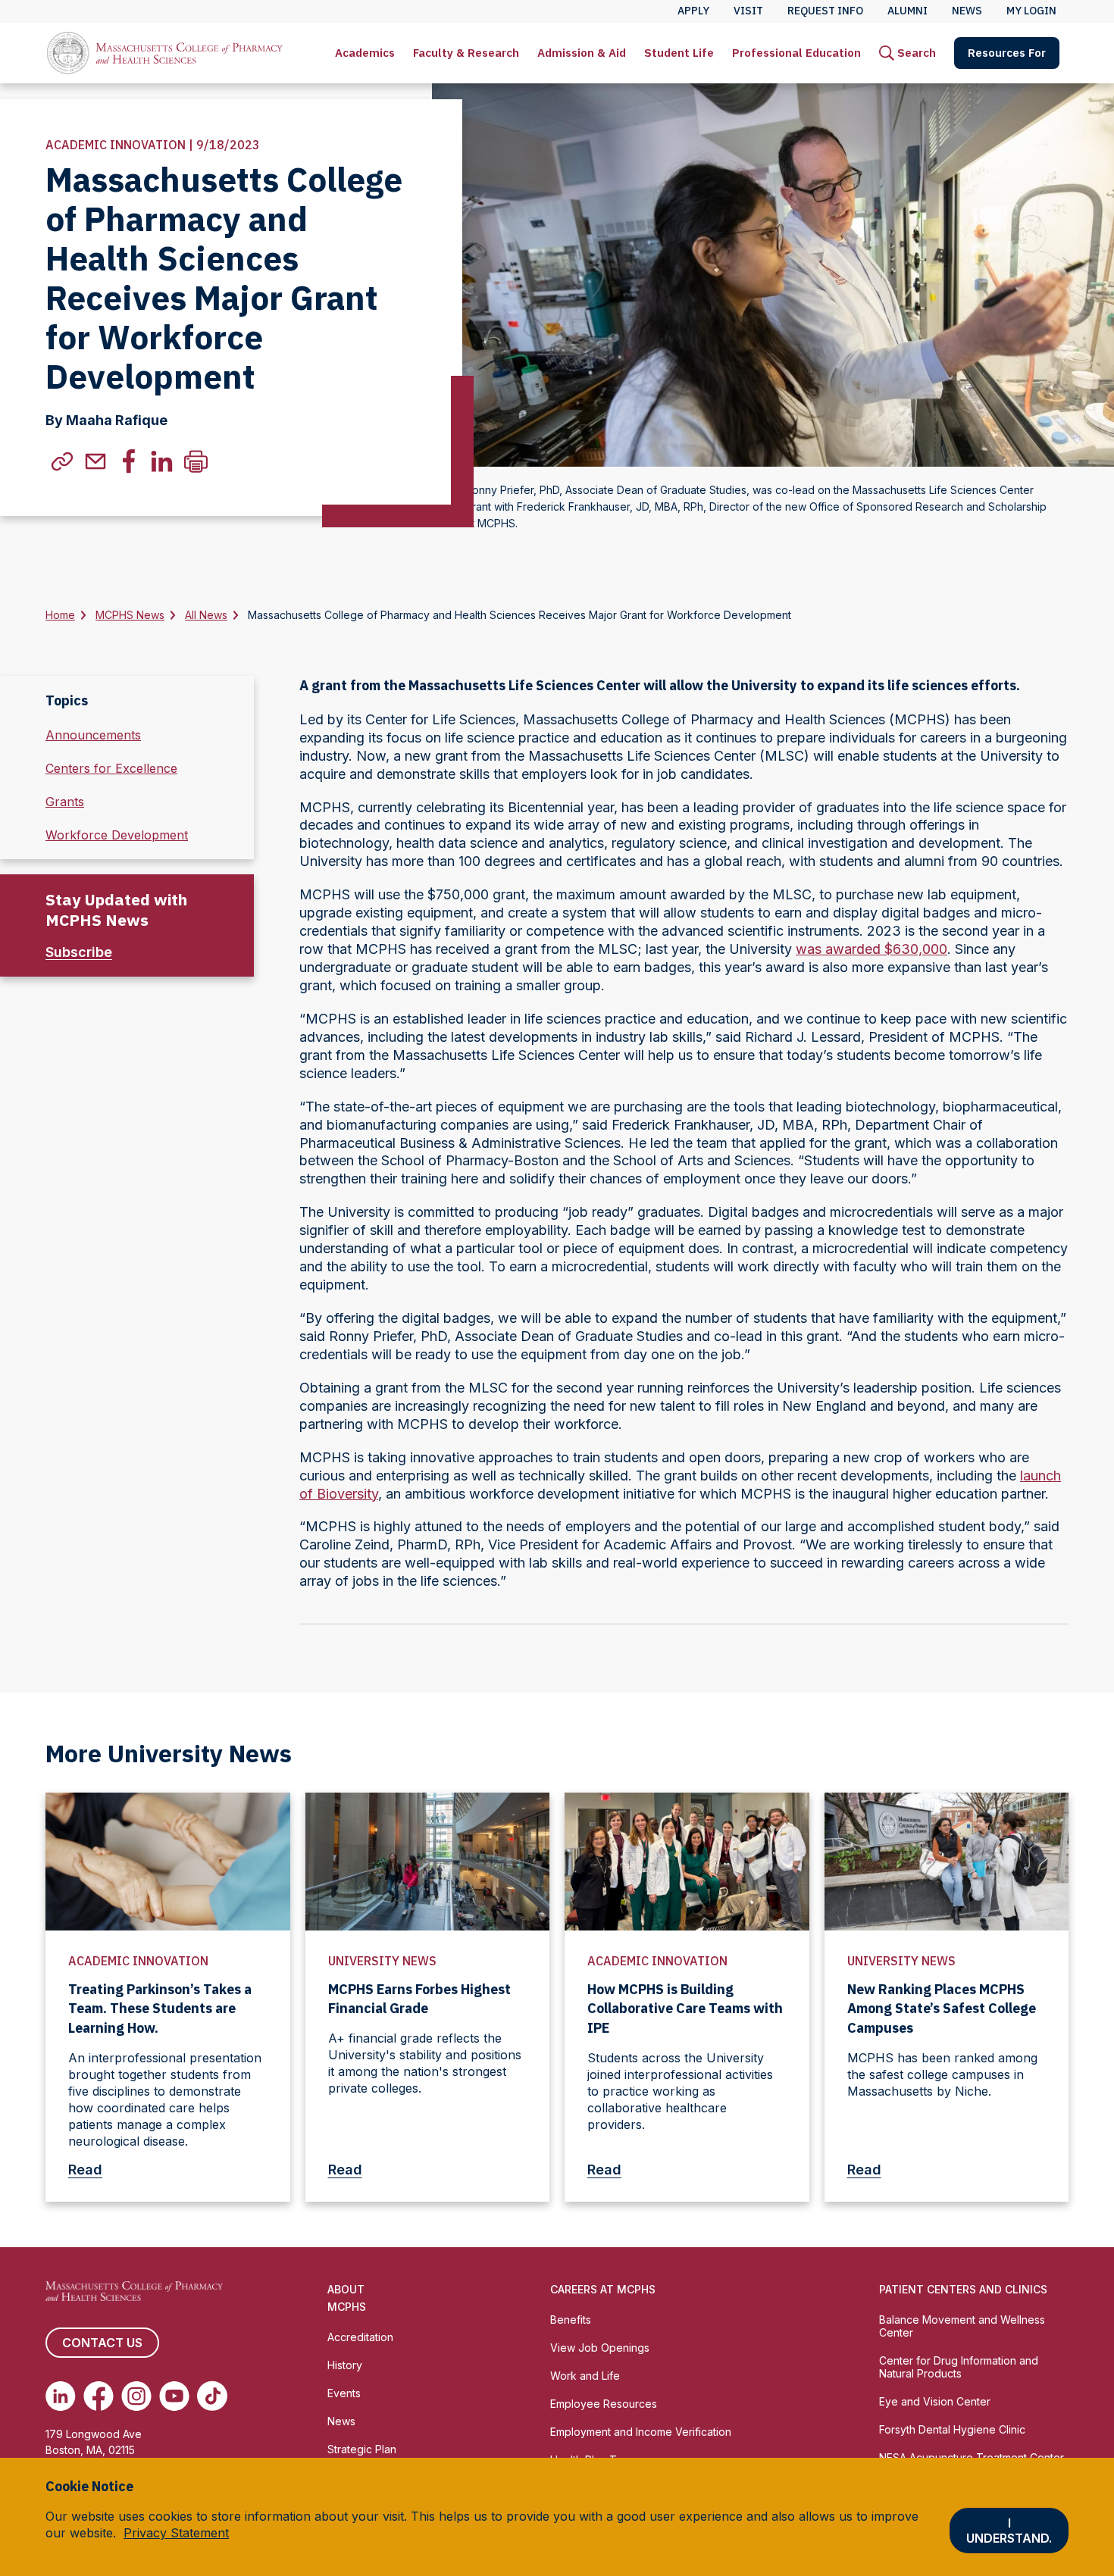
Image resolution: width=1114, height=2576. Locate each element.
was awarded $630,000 (871, 949)
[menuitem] (365, 53)
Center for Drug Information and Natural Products (959, 2367)
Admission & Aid (582, 53)
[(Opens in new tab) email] (95, 461)
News (341, 2421)
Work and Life (585, 2376)
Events (344, 2393)
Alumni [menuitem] (907, 11)
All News (206, 615)
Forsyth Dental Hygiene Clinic (952, 2429)
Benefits (571, 2320)
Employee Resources (604, 2404)
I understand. (1009, 2531)
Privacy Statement (176, 2533)
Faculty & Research (466, 53)
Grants (65, 802)
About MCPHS (347, 2298)
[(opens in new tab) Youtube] (174, 2396)
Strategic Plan (362, 2449)
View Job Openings (600, 2348)
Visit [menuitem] (748, 11)
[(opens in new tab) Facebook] (99, 2396)
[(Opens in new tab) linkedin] (162, 461)
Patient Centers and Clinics (963, 2289)
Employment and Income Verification (641, 2432)
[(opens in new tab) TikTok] (212, 2396)
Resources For (1007, 53)
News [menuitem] (967, 11)
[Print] (196, 461)
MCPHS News (130, 615)
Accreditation (360, 2337)
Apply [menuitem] (693, 11)
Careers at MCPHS (603, 2289)
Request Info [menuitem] (825, 11)
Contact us (102, 2343)
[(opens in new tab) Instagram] (136, 2396)
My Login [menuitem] (1031, 11)
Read (85, 2170)
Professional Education (796, 53)
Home (60, 615)
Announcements (93, 735)
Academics (365, 53)
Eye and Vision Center (935, 2401)
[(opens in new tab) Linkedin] (61, 2396)
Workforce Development (117, 835)
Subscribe (79, 952)
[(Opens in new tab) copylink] (62, 461)
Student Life (679, 53)
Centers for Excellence (111, 768)
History (345, 2365)
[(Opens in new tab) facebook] (129, 461)
